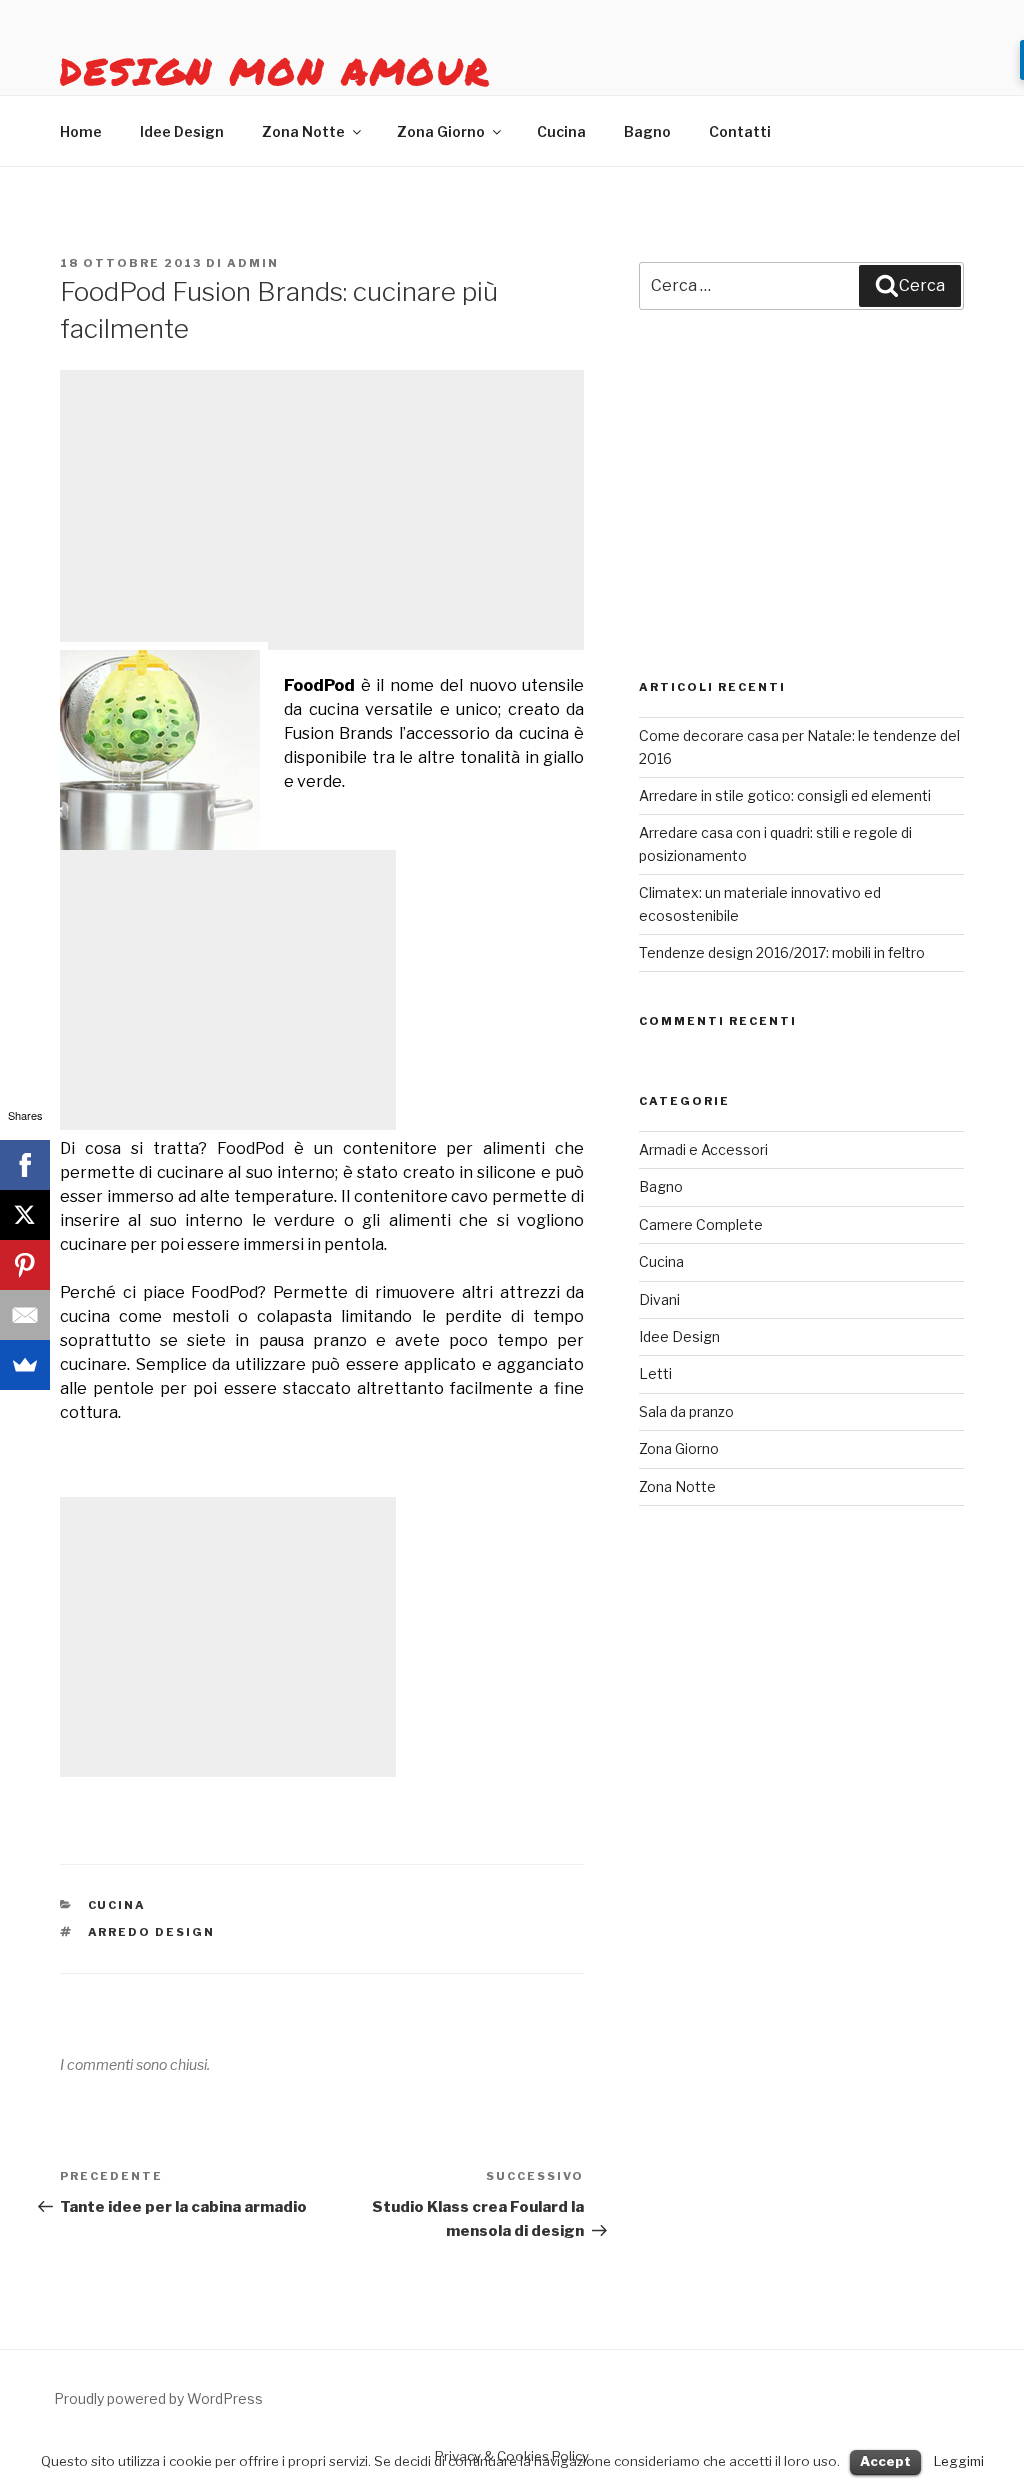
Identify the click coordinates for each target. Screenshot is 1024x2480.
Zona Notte (303, 131)
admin (253, 263)
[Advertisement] (322, 510)
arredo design (152, 1932)
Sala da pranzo (686, 1411)
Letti (655, 1373)
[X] (25, 1215)
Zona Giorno (441, 131)
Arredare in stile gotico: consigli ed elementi (785, 795)
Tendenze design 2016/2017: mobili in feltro (782, 952)
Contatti (740, 131)
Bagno (647, 131)
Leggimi (959, 2461)
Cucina (561, 131)
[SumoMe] (25, 1365)
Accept (885, 2461)
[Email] (25, 1315)
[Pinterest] (25, 1265)
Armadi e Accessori (703, 1149)
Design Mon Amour (275, 70)
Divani (659, 1299)
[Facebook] (25, 1165)
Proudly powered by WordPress (158, 2398)
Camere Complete (701, 1224)
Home (81, 131)
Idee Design (182, 131)
